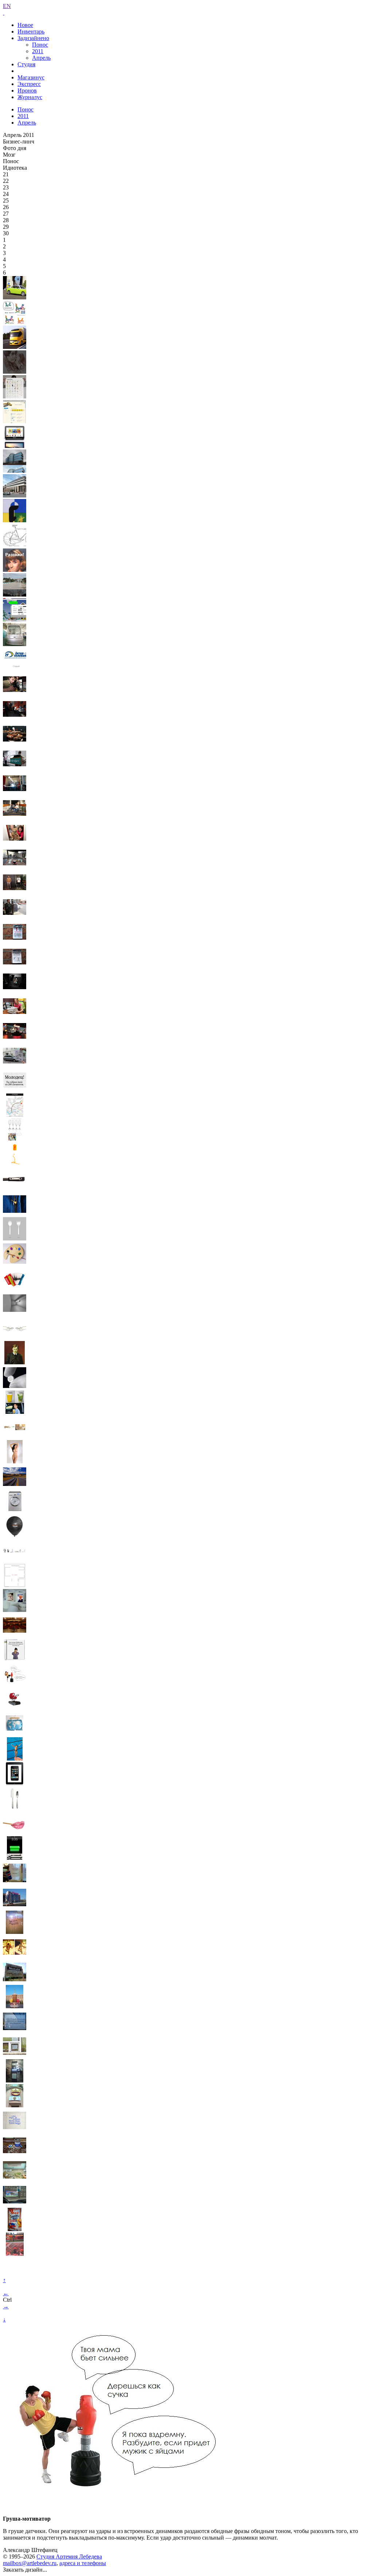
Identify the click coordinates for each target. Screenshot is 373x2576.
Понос (40, 45)
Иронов (27, 91)
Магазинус (31, 77)
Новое (25, 25)
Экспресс (29, 84)
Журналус (30, 97)
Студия (26, 64)
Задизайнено (33, 38)
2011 (38, 51)
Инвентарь (31, 32)
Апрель (41, 58)
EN (7, 6)
